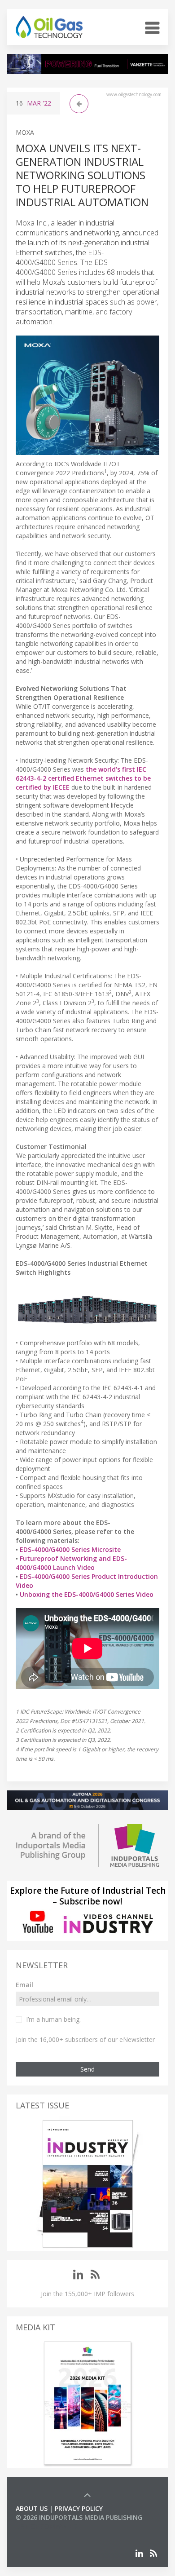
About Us (32, 2508)
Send (87, 2069)
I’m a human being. (53, 2019)
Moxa (25, 132)
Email (24, 1985)
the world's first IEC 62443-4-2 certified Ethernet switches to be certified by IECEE (83, 778)
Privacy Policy (79, 2508)
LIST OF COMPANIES (46, 2526)
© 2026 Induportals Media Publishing (79, 2517)
